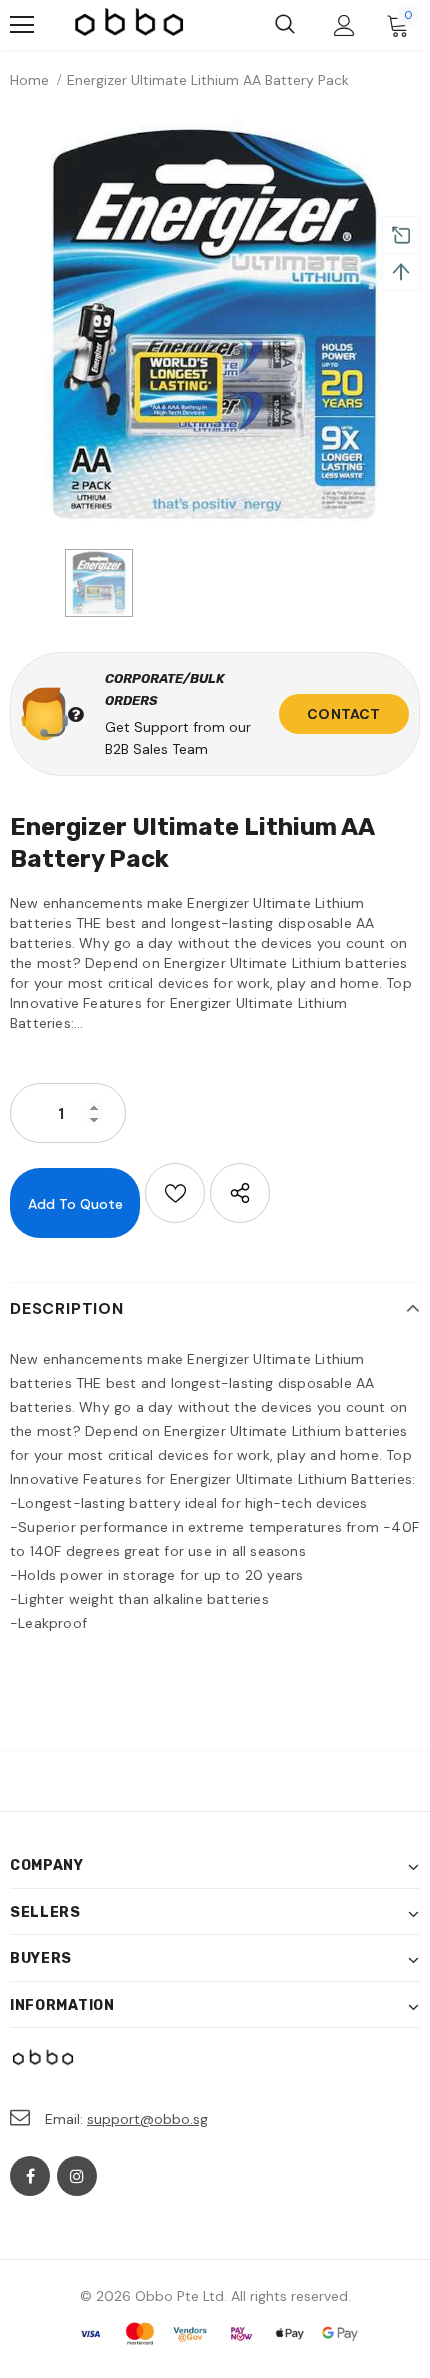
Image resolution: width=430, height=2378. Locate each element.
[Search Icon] (285, 25)
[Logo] (130, 25)
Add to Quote (75, 1204)
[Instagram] (77, 2176)
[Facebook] (30, 2176)
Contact (343, 714)
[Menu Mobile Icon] (22, 25)
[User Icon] (344, 25)
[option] (215, 324)
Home (29, 80)
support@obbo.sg (147, 2119)
